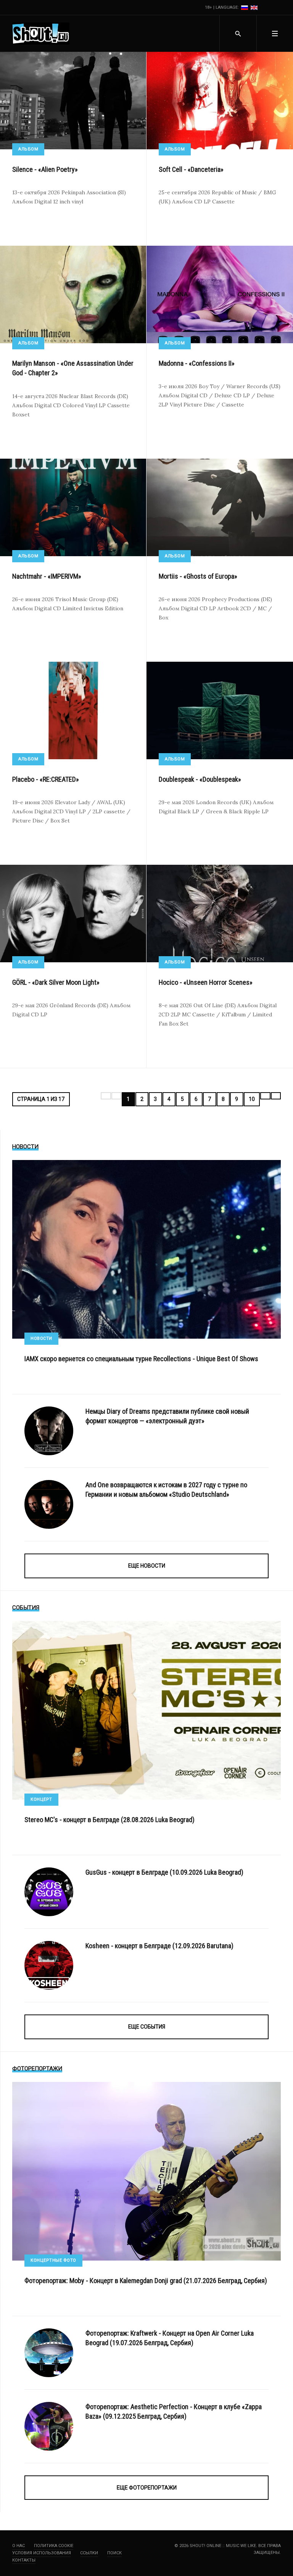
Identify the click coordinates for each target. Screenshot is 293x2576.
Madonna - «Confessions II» (197, 363)
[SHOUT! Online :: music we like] (41, 34)
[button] (275, 34)
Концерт (41, 1799)
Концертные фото (53, 2260)
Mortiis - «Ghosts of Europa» (198, 576)
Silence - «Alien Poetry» (45, 169)
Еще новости (147, 1566)
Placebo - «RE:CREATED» (46, 779)
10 (252, 1099)
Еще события (147, 2027)
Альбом (28, 149)
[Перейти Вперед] (265, 1096)
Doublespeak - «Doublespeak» (200, 779)
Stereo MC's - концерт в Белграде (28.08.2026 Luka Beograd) (109, 1820)
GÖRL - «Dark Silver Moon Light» (56, 982)
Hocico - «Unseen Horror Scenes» (206, 982)
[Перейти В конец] (276, 1096)
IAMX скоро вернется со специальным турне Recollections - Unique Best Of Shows (141, 1359)
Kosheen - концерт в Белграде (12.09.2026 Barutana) (159, 1946)
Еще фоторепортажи (147, 2488)
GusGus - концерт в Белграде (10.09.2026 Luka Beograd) (164, 1872)
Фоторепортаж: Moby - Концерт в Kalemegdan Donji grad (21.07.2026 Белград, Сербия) (146, 2281)
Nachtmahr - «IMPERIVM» (47, 576)
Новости (41, 1338)
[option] (245, 7)
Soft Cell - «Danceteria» (191, 169)
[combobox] (238, 34)
